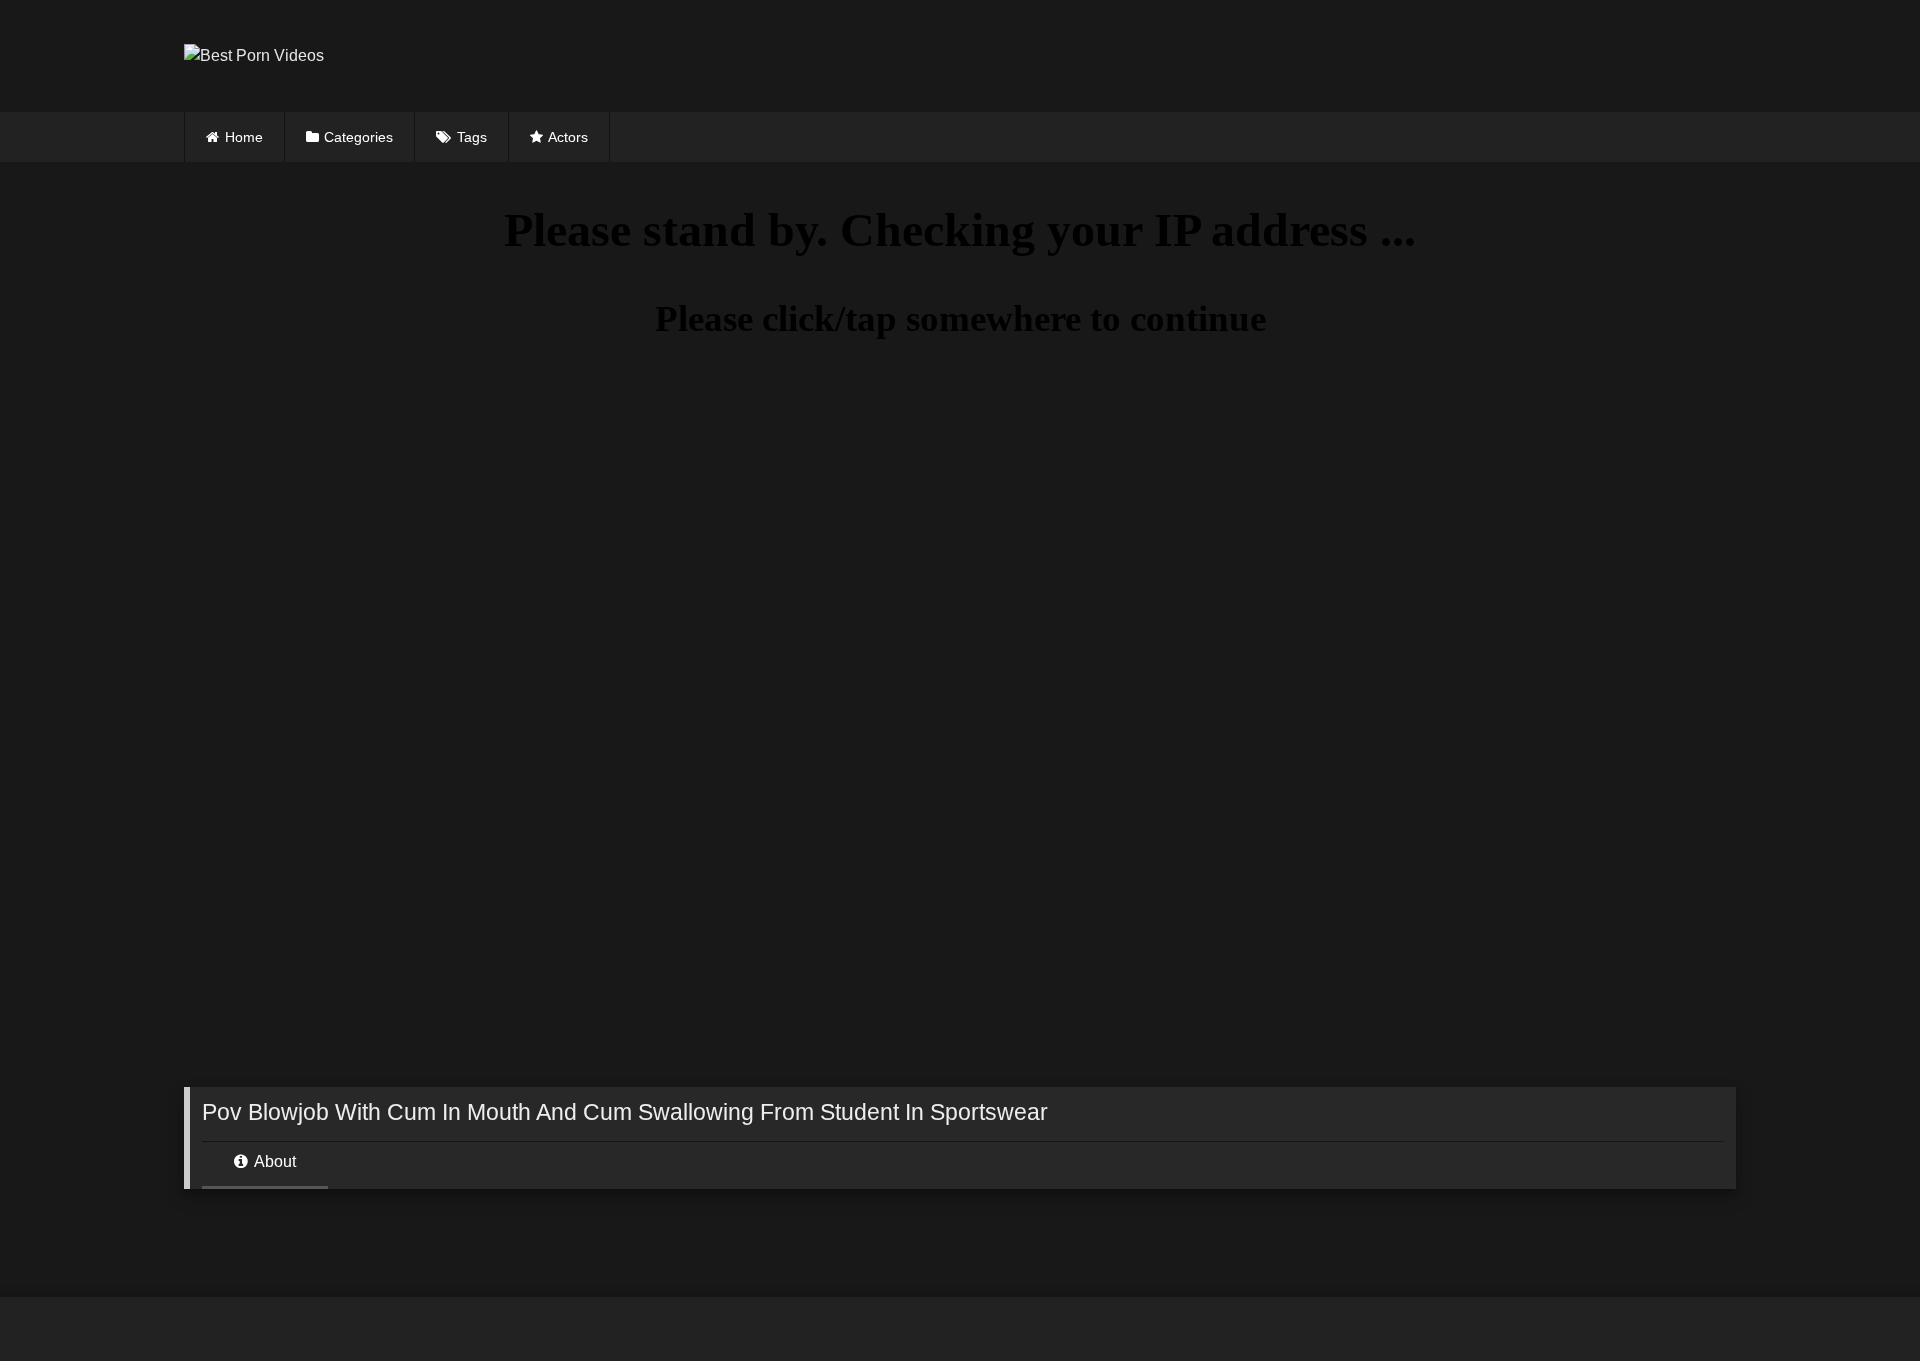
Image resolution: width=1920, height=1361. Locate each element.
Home (244, 137)
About (273, 1161)
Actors (568, 137)
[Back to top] (1858, 1301)
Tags (472, 137)
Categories (358, 137)
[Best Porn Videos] (254, 56)
